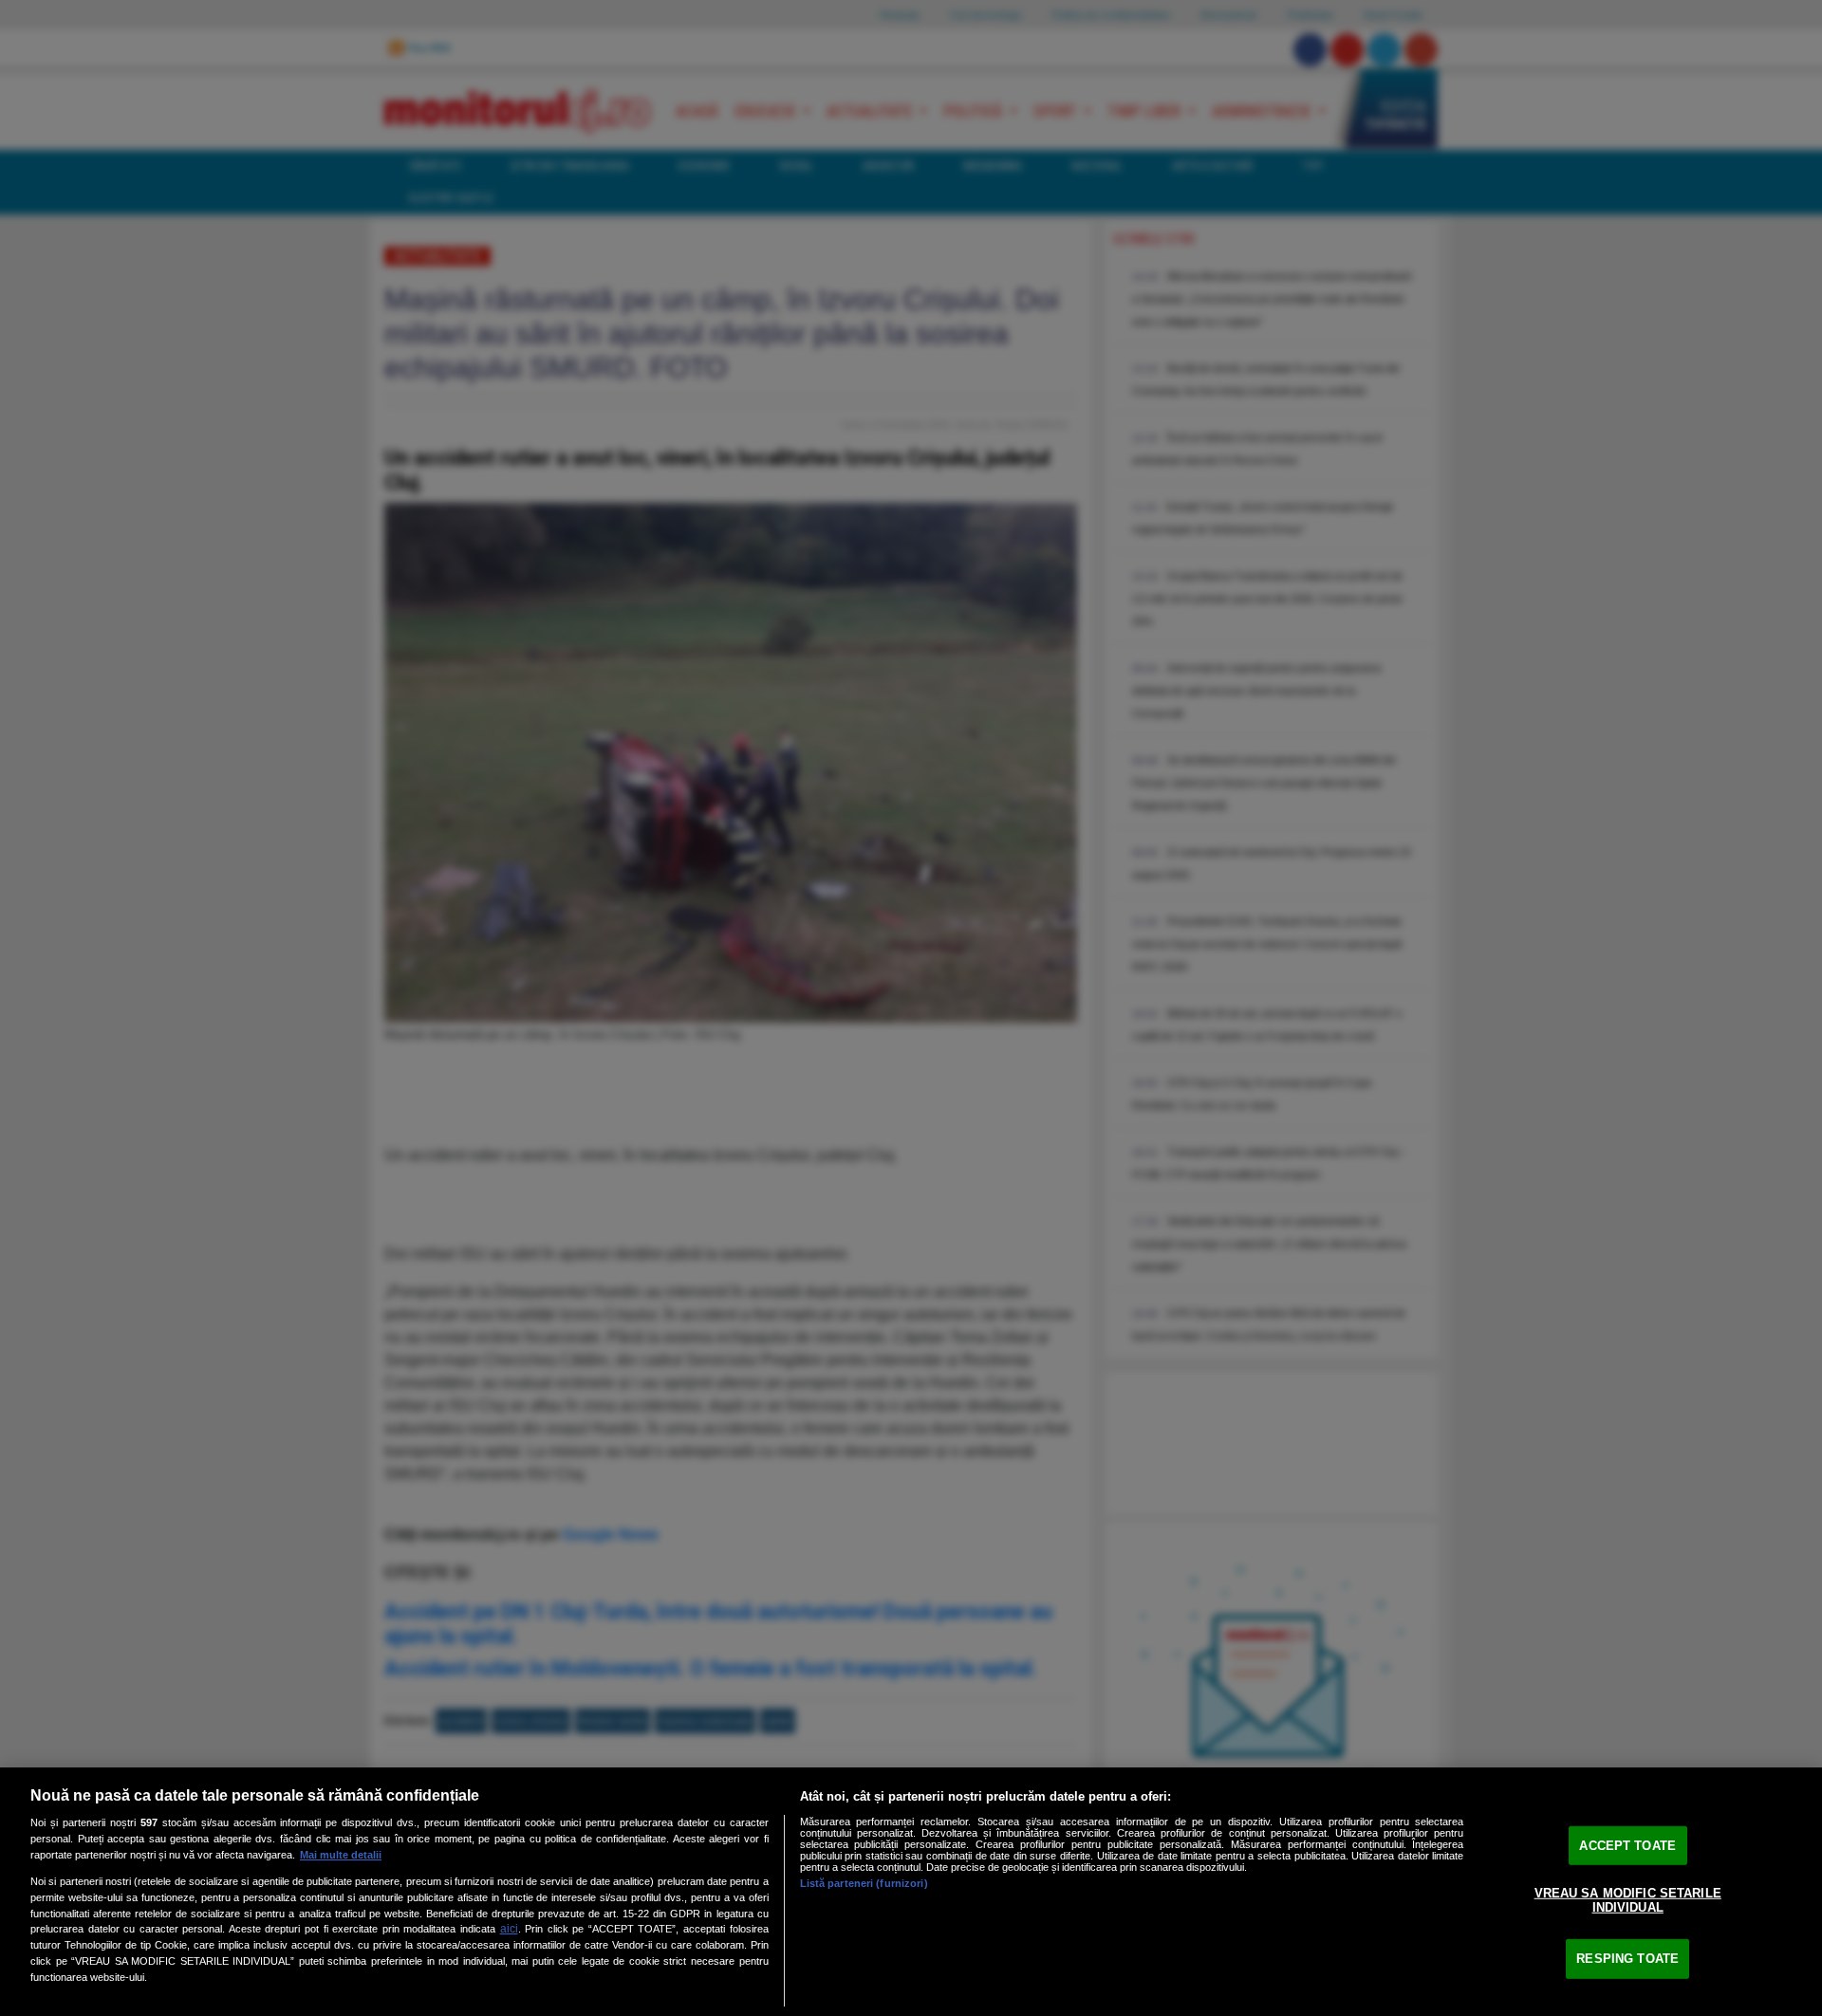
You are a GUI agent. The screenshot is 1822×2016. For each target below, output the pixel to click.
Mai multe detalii (341, 1855)
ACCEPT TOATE (1627, 1846)
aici (509, 1929)
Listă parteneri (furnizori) (864, 1883)
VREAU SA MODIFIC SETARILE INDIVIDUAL (1628, 1900)
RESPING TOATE (1627, 1959)
